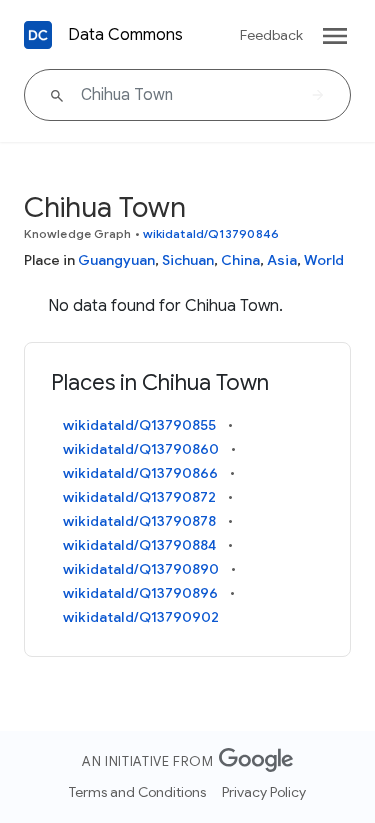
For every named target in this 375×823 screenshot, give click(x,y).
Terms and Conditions (137, 792)
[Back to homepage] (38, 35)
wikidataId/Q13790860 (141, 449)
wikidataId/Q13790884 (139, 545)
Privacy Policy (264, 792)
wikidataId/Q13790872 (139, 497)
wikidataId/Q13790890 (141, 569)
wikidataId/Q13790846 (211, 233)
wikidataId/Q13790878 (139, 521)
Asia (282, 260)
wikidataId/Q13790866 (140, 473)
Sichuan (188, 260)
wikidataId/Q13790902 (141, 617)
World (324, 260)
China (240, 260)
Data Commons (125, 35)
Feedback (271, 35)
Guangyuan (116, 260)
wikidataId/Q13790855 (139, 425)
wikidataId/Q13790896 (140, 593)
